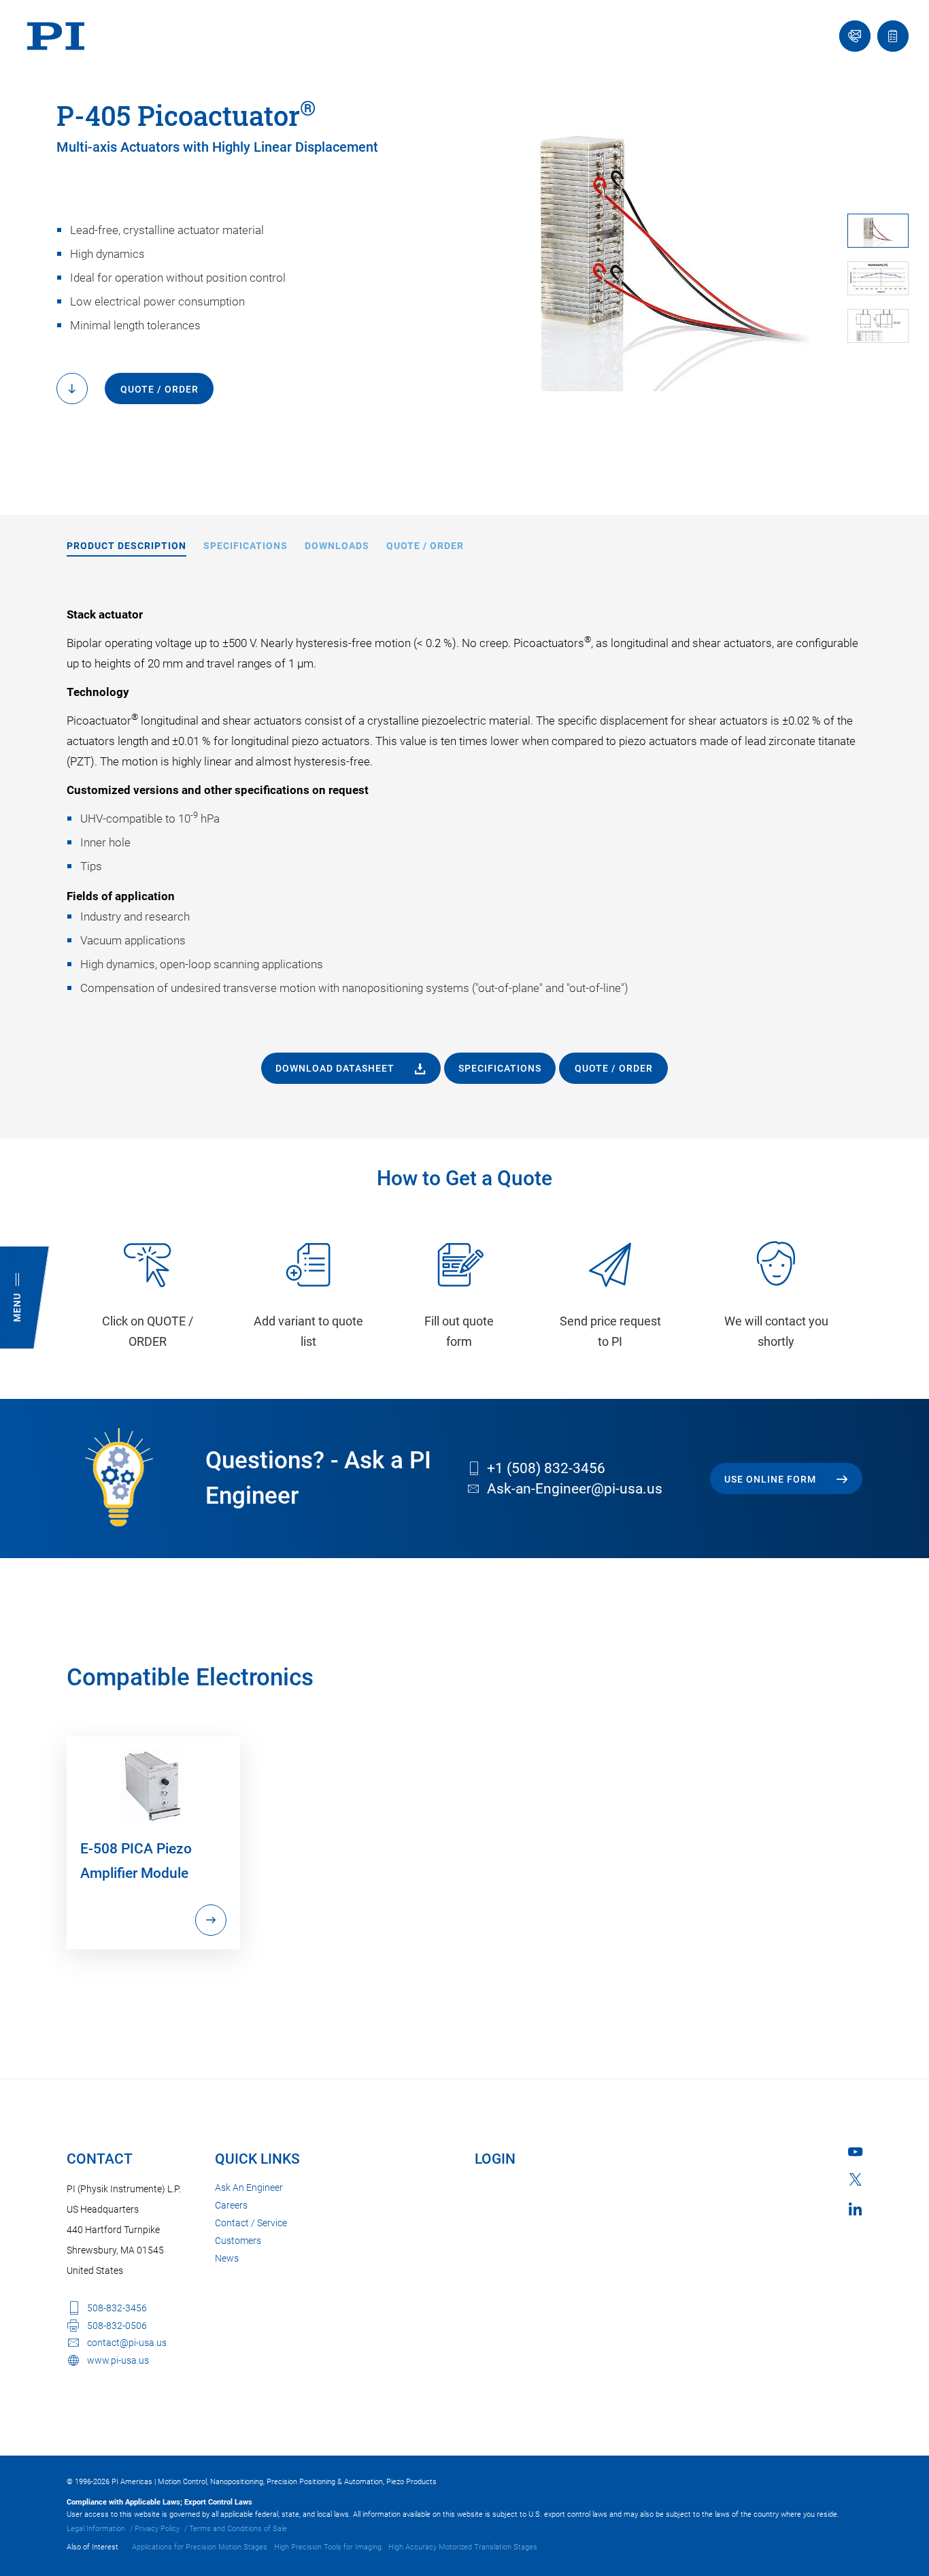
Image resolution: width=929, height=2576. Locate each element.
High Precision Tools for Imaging (328, 2547)
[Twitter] (856, 2179)
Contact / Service (251, 2223)
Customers (238, 2241)
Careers (231, 2205)
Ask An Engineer (249, 2187)
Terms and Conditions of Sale (238, 2529)
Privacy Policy (157, 2529)
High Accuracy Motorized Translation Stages (463, 2547)
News (227, 2258)
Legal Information (96, 2529)
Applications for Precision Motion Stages (200, 2547)
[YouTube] (855, 2152)
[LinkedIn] (855, 2209)
